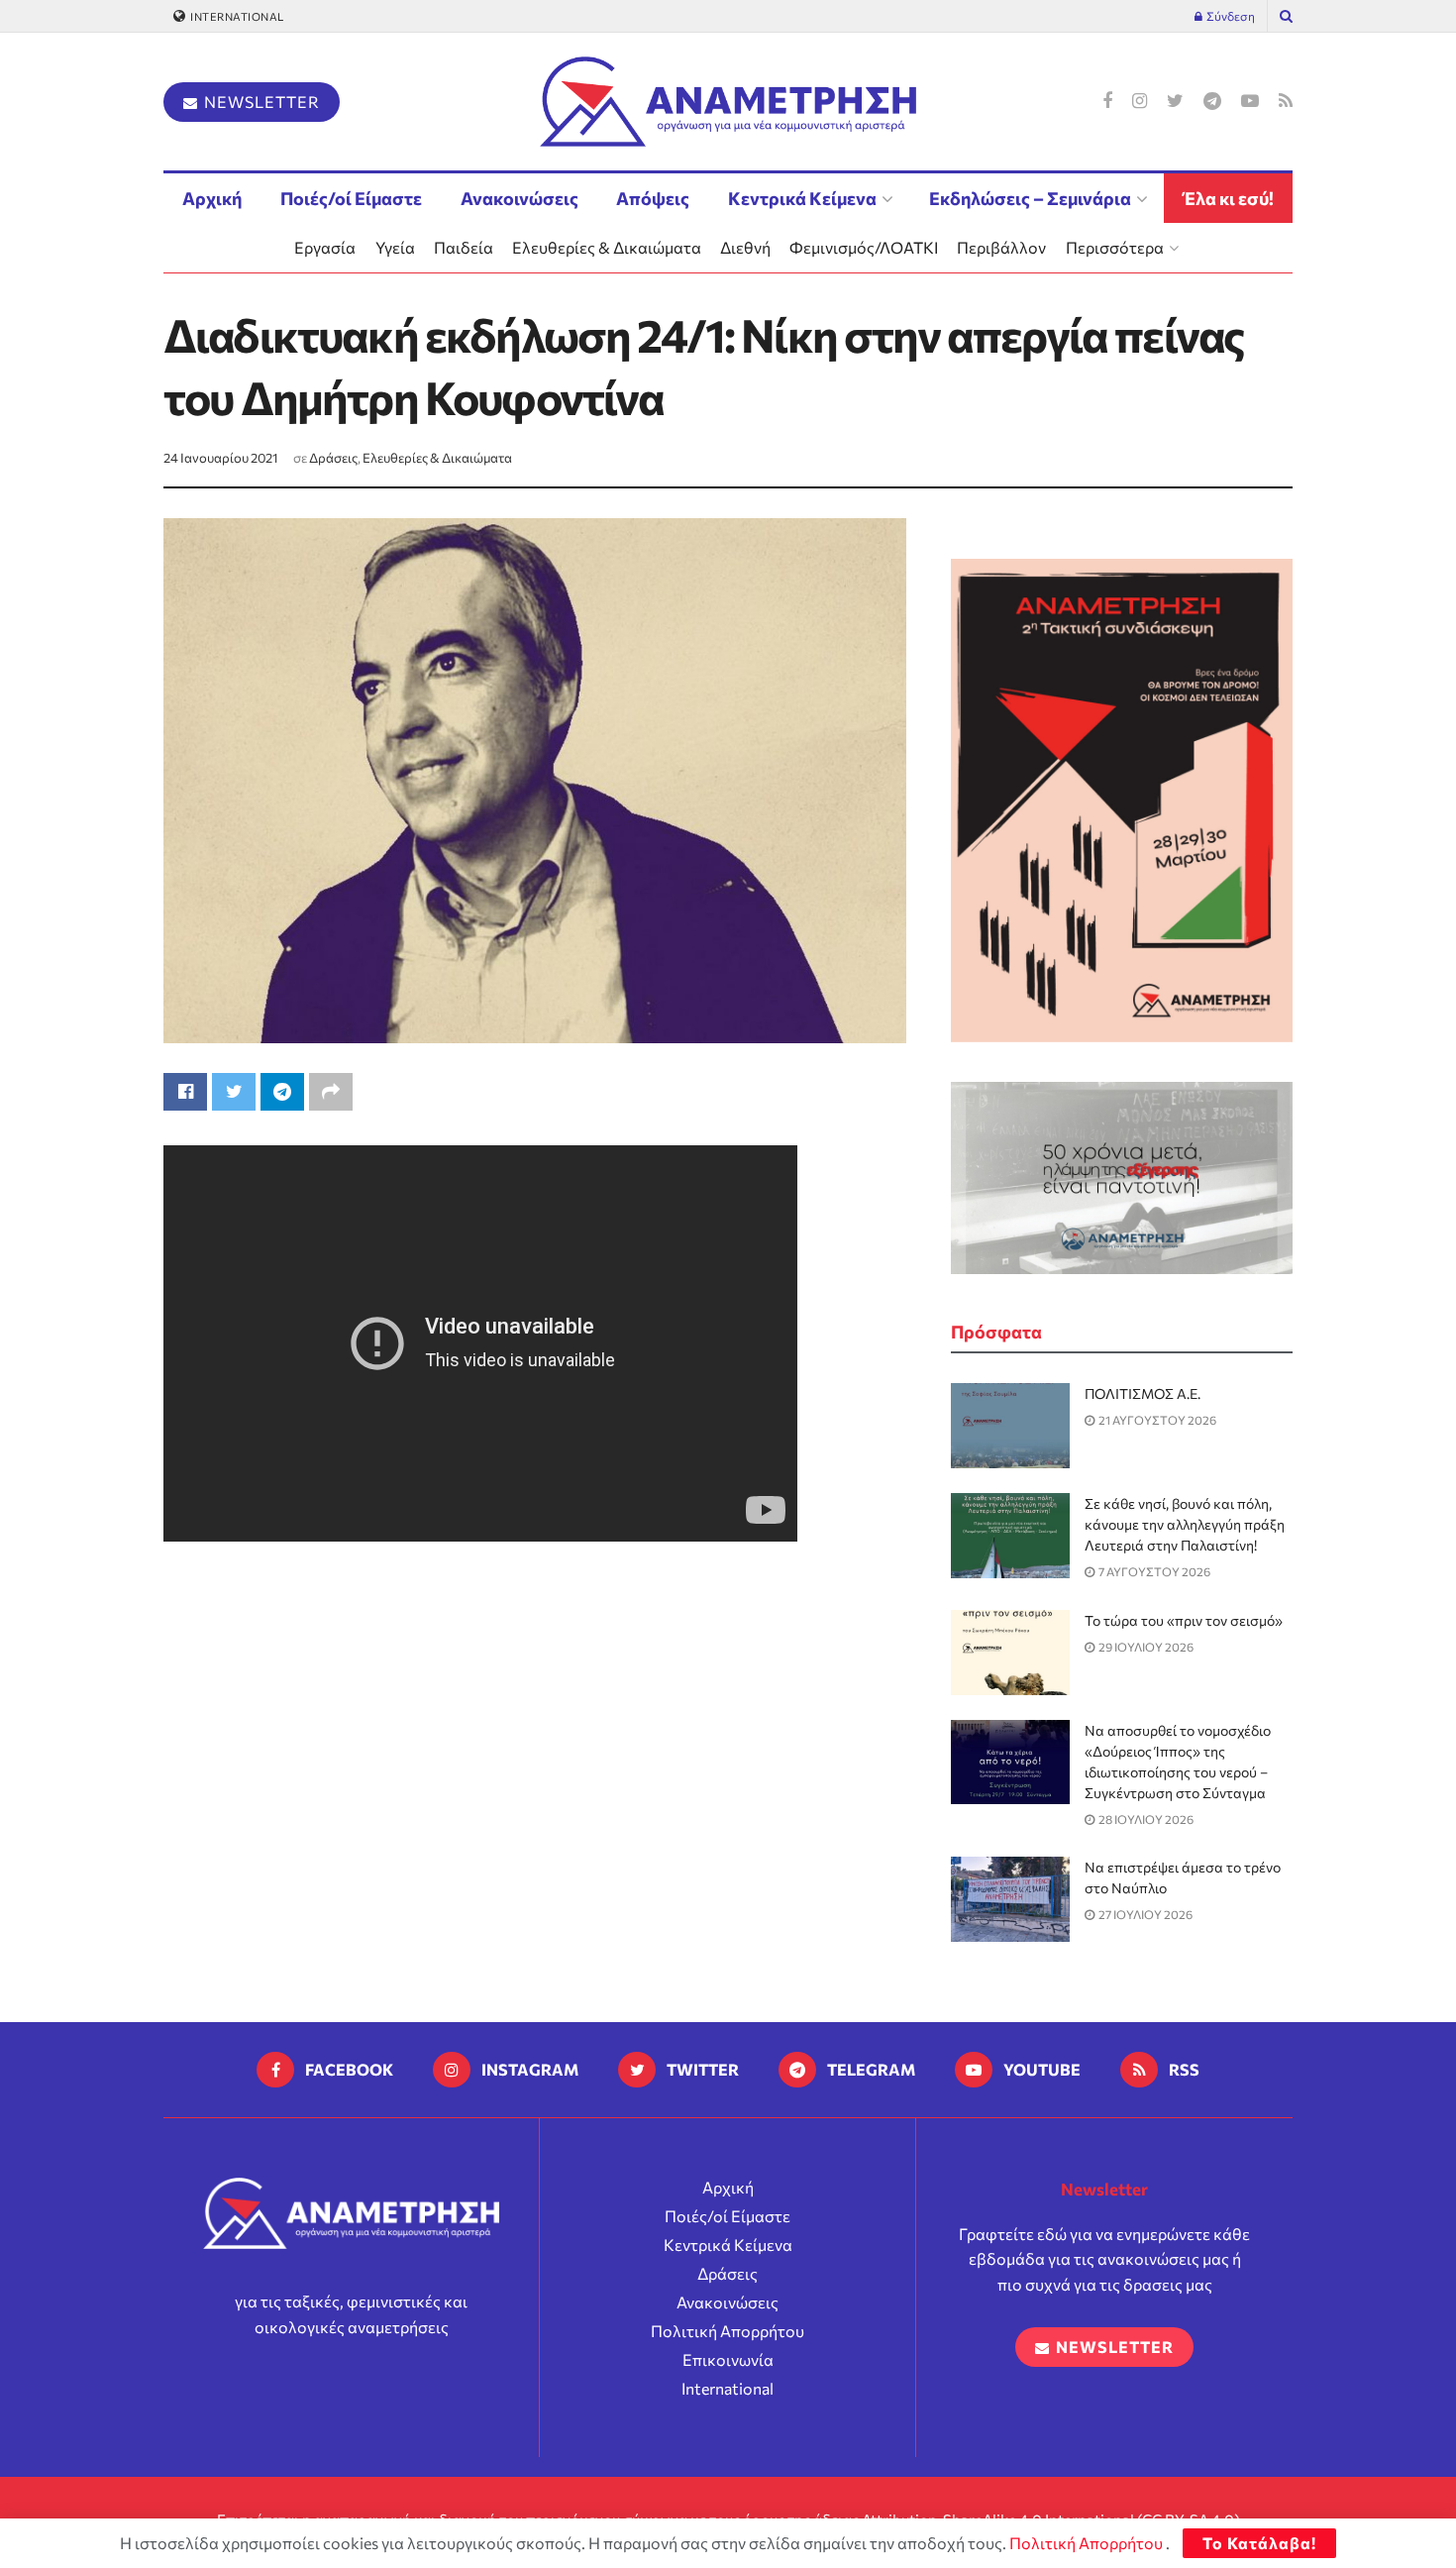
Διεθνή (745, 247)
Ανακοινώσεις (520, 198)
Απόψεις (653, 198)
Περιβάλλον (1001, 247)
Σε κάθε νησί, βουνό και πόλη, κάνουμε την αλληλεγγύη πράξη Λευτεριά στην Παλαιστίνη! (1185, 1524)
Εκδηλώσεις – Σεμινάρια (1030, 198)
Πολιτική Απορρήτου (728, 2331)
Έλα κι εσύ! (1229, 198)
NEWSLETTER (260, 102)
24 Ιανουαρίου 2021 (221, 458)
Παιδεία (464, 247)
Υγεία (395, 247)
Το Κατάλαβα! (1259, 2543)
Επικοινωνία (728, 2359)
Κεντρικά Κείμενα (802, 198)
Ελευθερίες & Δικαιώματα (607, 247)
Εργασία (325, 247)
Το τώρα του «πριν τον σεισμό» (1184, 1620)
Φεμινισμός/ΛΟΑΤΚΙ (864, 247)
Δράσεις (333, 458)
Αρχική (212, 198)
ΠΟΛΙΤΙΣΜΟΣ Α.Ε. (1143, 1393)
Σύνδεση (1230, 16)
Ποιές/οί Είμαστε (351, 198)
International (236, 16)
